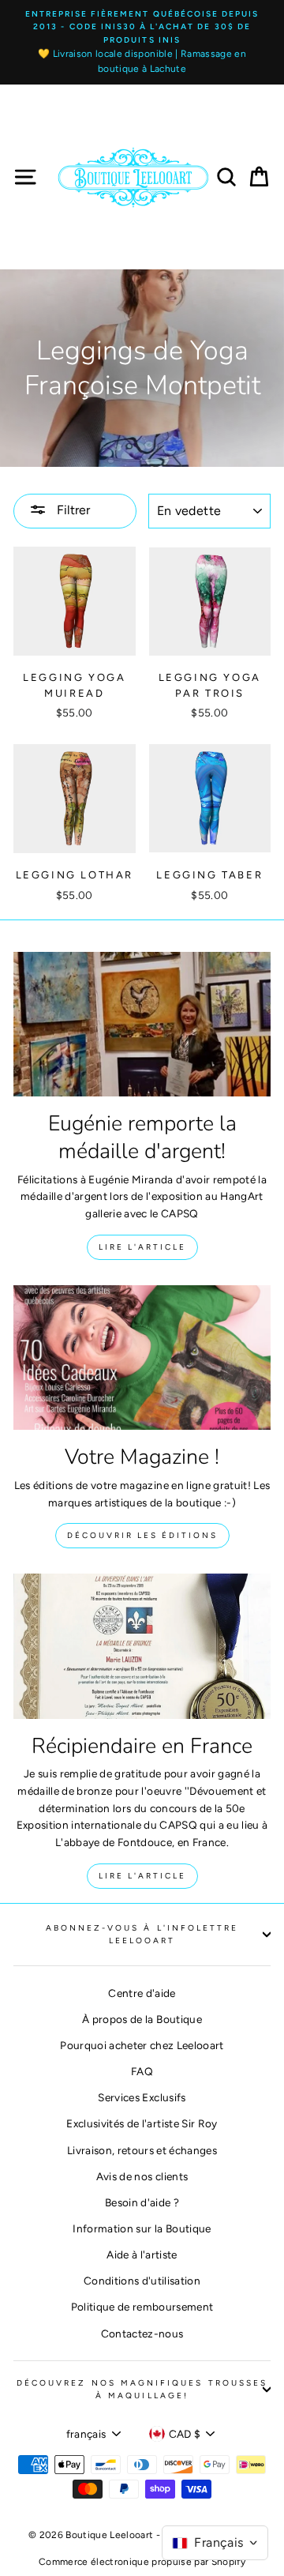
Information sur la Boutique (142, 2228)
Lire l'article (142, 1247)
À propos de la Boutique (142, 2019)
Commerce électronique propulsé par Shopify (142, 2562)
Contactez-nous (142, 2333)
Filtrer (72, 510)
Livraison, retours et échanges (142, 2150)
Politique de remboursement (142, 2307)
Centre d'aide (142, 1993)
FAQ (142, 2071)
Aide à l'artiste (142, 2254)
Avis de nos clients (142, 2176)
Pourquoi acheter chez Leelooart (142, 2045)
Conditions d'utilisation (142, 2281)
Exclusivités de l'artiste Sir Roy (142, 2123)
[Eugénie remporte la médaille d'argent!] (142, 1024)
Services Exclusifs (142, 2097)
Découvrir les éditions (142, 1535)
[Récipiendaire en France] (142, 1646)
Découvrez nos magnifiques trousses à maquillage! (142, 2389)
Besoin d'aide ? (142, 2202)
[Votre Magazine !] (142, 1358)
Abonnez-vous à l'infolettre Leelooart (142, 1934)
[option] (142, 42)
